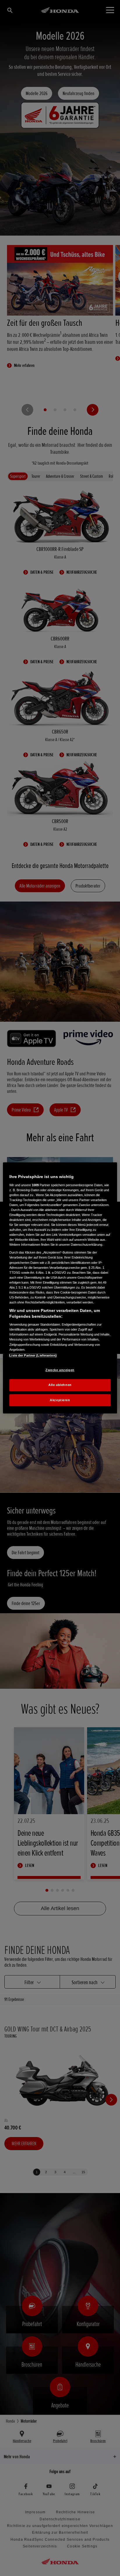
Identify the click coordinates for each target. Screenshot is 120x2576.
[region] (60, 1288)
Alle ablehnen (60, 1385)
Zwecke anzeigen (60, 1370)
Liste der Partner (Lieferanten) (33, 1355)
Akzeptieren (60, 1400)
